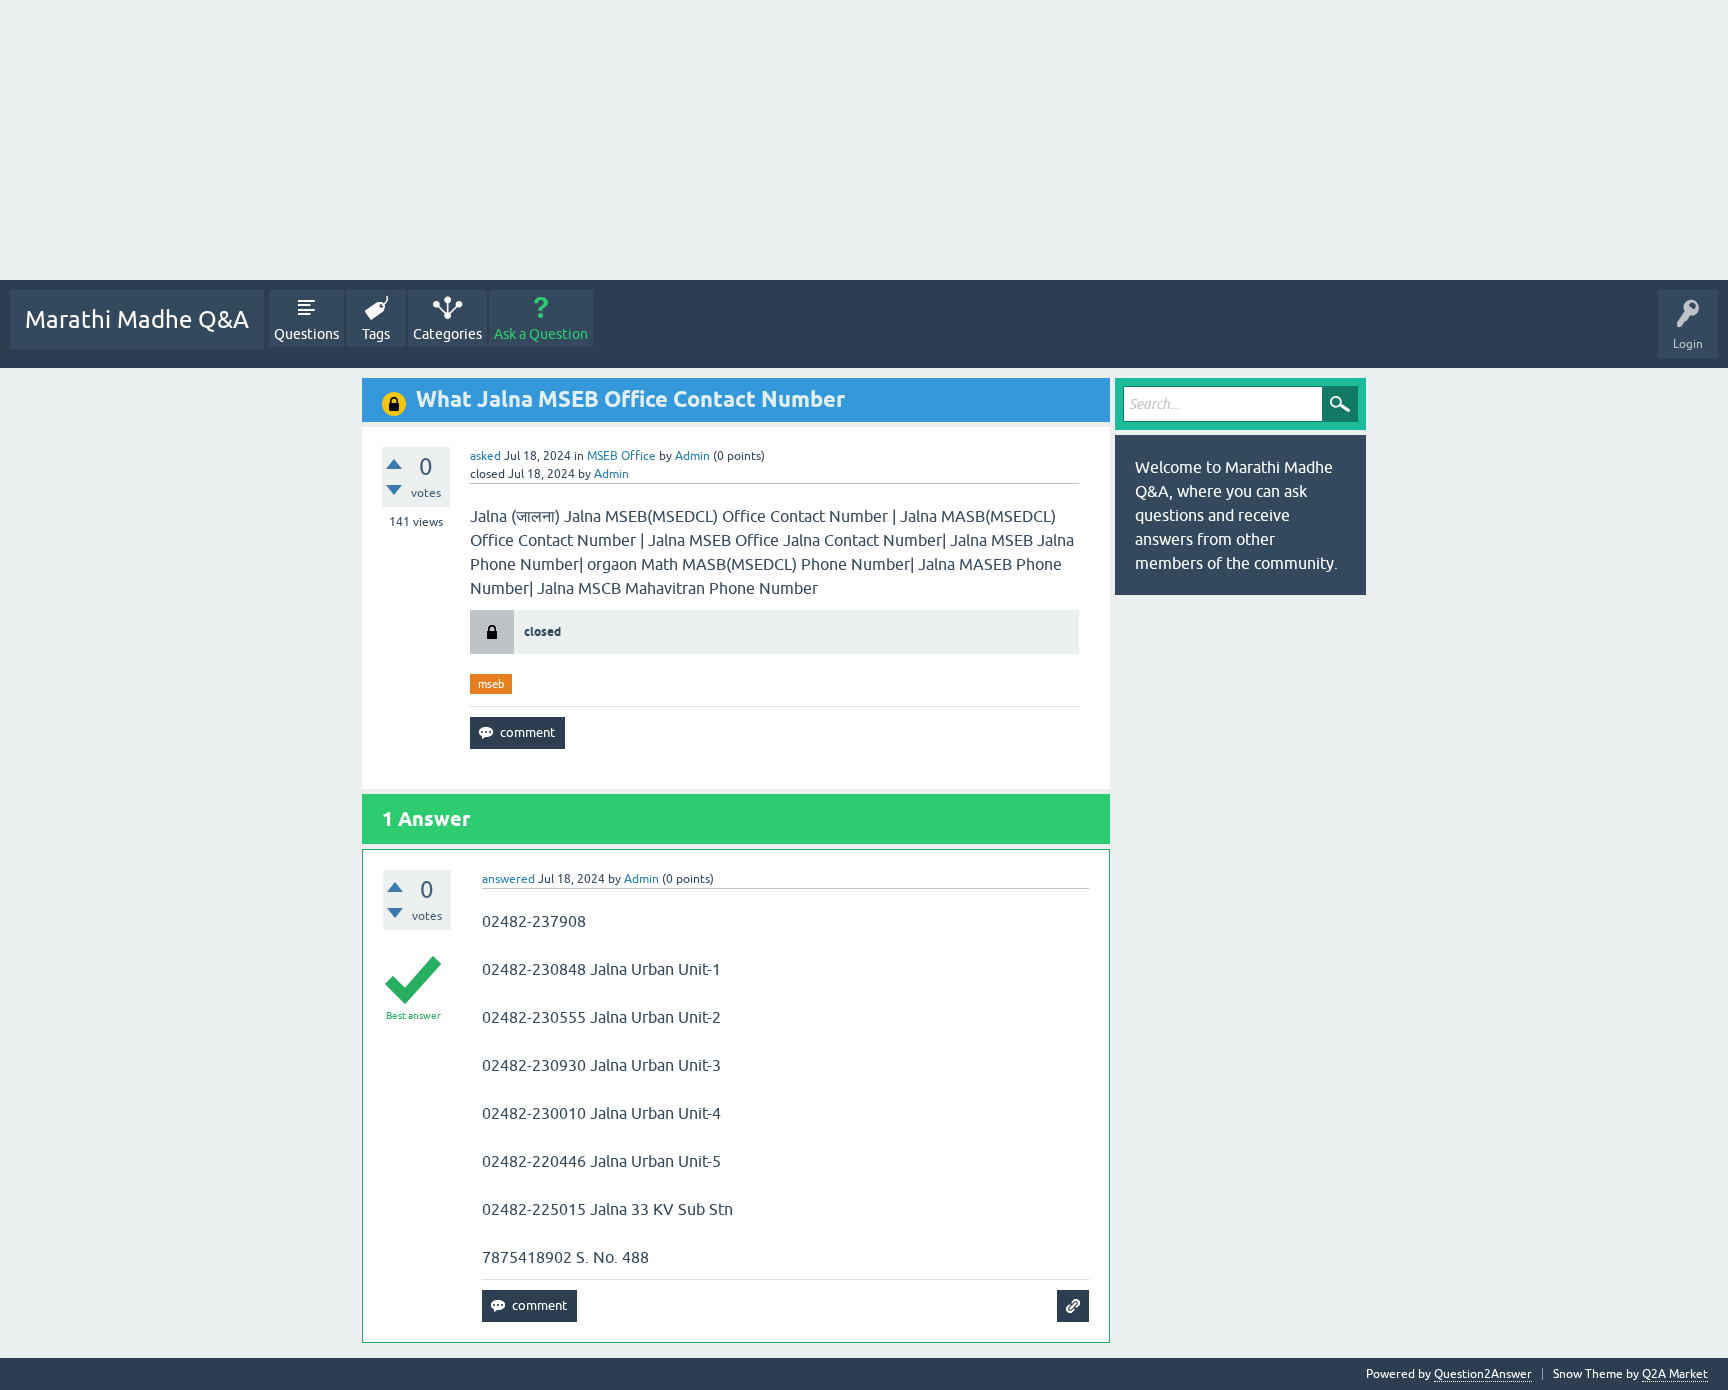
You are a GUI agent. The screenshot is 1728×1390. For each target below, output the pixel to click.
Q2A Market (1675, 1374)
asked (485, 456)
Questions (306, 334)
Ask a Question (541, 334)
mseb (491, 684)
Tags (376, 334)
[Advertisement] (600, 140)
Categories (447, 334)
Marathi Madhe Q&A (137, 319)
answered (508, 879)
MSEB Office (621, 456)
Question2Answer (1483, 1374)
